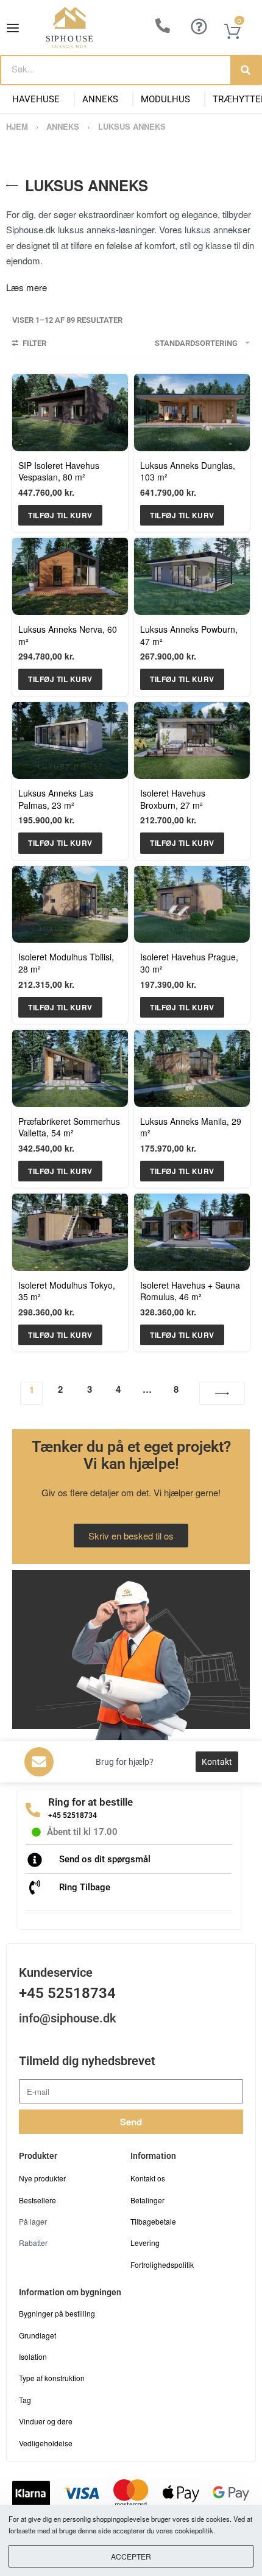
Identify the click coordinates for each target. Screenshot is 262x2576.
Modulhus (165, 99)
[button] (60, 515)
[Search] (246, 70)
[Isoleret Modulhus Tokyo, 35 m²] (70, 1232)
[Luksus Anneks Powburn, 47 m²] (192, 576)
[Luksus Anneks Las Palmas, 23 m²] (70, 741)
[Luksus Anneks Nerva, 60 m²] (70, 576)
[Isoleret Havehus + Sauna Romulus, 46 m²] (192, 1232)
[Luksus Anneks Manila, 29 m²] (192, 1068)
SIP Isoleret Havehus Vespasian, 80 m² (59, 471)
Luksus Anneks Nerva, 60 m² (68, 635)
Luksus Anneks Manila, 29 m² (191, 1127)
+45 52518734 (73, 1815)
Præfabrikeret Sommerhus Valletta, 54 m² (69, 1127)
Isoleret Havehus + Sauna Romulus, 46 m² (190, 1291)
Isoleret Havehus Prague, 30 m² (189, 963)
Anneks (100, 99)
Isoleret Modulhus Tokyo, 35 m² (67, 1291)
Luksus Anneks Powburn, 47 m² (189, 635)
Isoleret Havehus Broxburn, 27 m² (173, 799)
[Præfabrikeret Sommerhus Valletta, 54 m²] (70, 1068)
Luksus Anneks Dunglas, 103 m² (188, 471)
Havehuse (36, 99)
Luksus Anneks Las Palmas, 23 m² (56, 799)
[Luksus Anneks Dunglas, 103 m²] (192, 413)
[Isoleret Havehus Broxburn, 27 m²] (192, 741)
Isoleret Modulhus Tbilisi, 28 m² (66, 963)
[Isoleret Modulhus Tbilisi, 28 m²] (70, 905)
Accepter (131, 2556)
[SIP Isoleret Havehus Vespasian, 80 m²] (70, 413)
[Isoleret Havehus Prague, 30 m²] (192, 905)
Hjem (17, 126)
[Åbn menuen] (13, 28)
